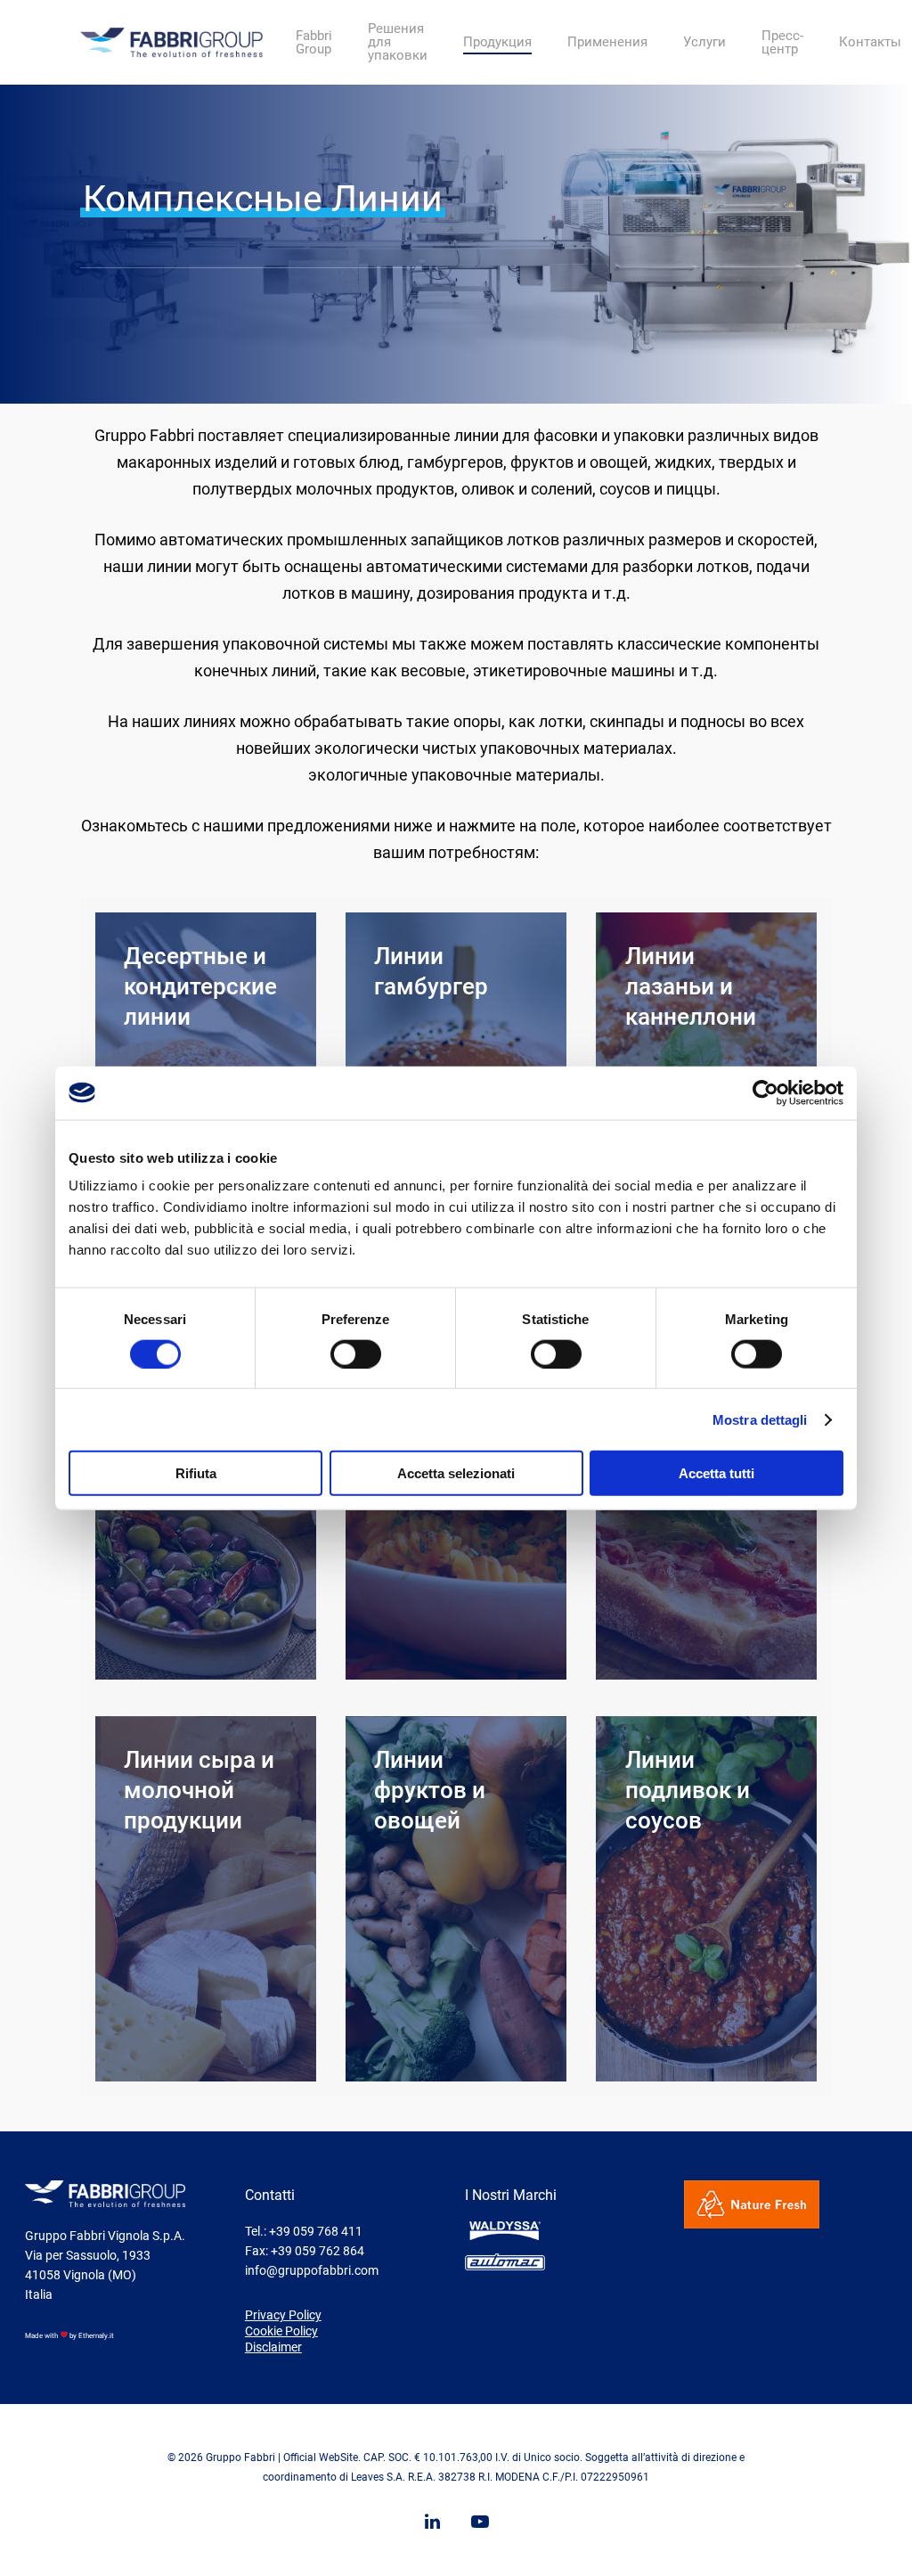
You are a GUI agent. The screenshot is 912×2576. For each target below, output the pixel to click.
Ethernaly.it (96, 2336)
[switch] (356, 1353)
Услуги (704, 42)
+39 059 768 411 (316, 2231)
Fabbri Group (314, 43)
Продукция (497, 42)
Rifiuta (196, 1473)
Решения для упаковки (398, 42)
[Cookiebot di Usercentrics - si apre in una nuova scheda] (765, 1092)
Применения (607, 42)
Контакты (870, 42)
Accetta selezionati (456, 1473)
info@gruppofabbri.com (312, 2270)
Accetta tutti (717, 1473)
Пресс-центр (782, 43)
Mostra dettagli (760, 1419)
